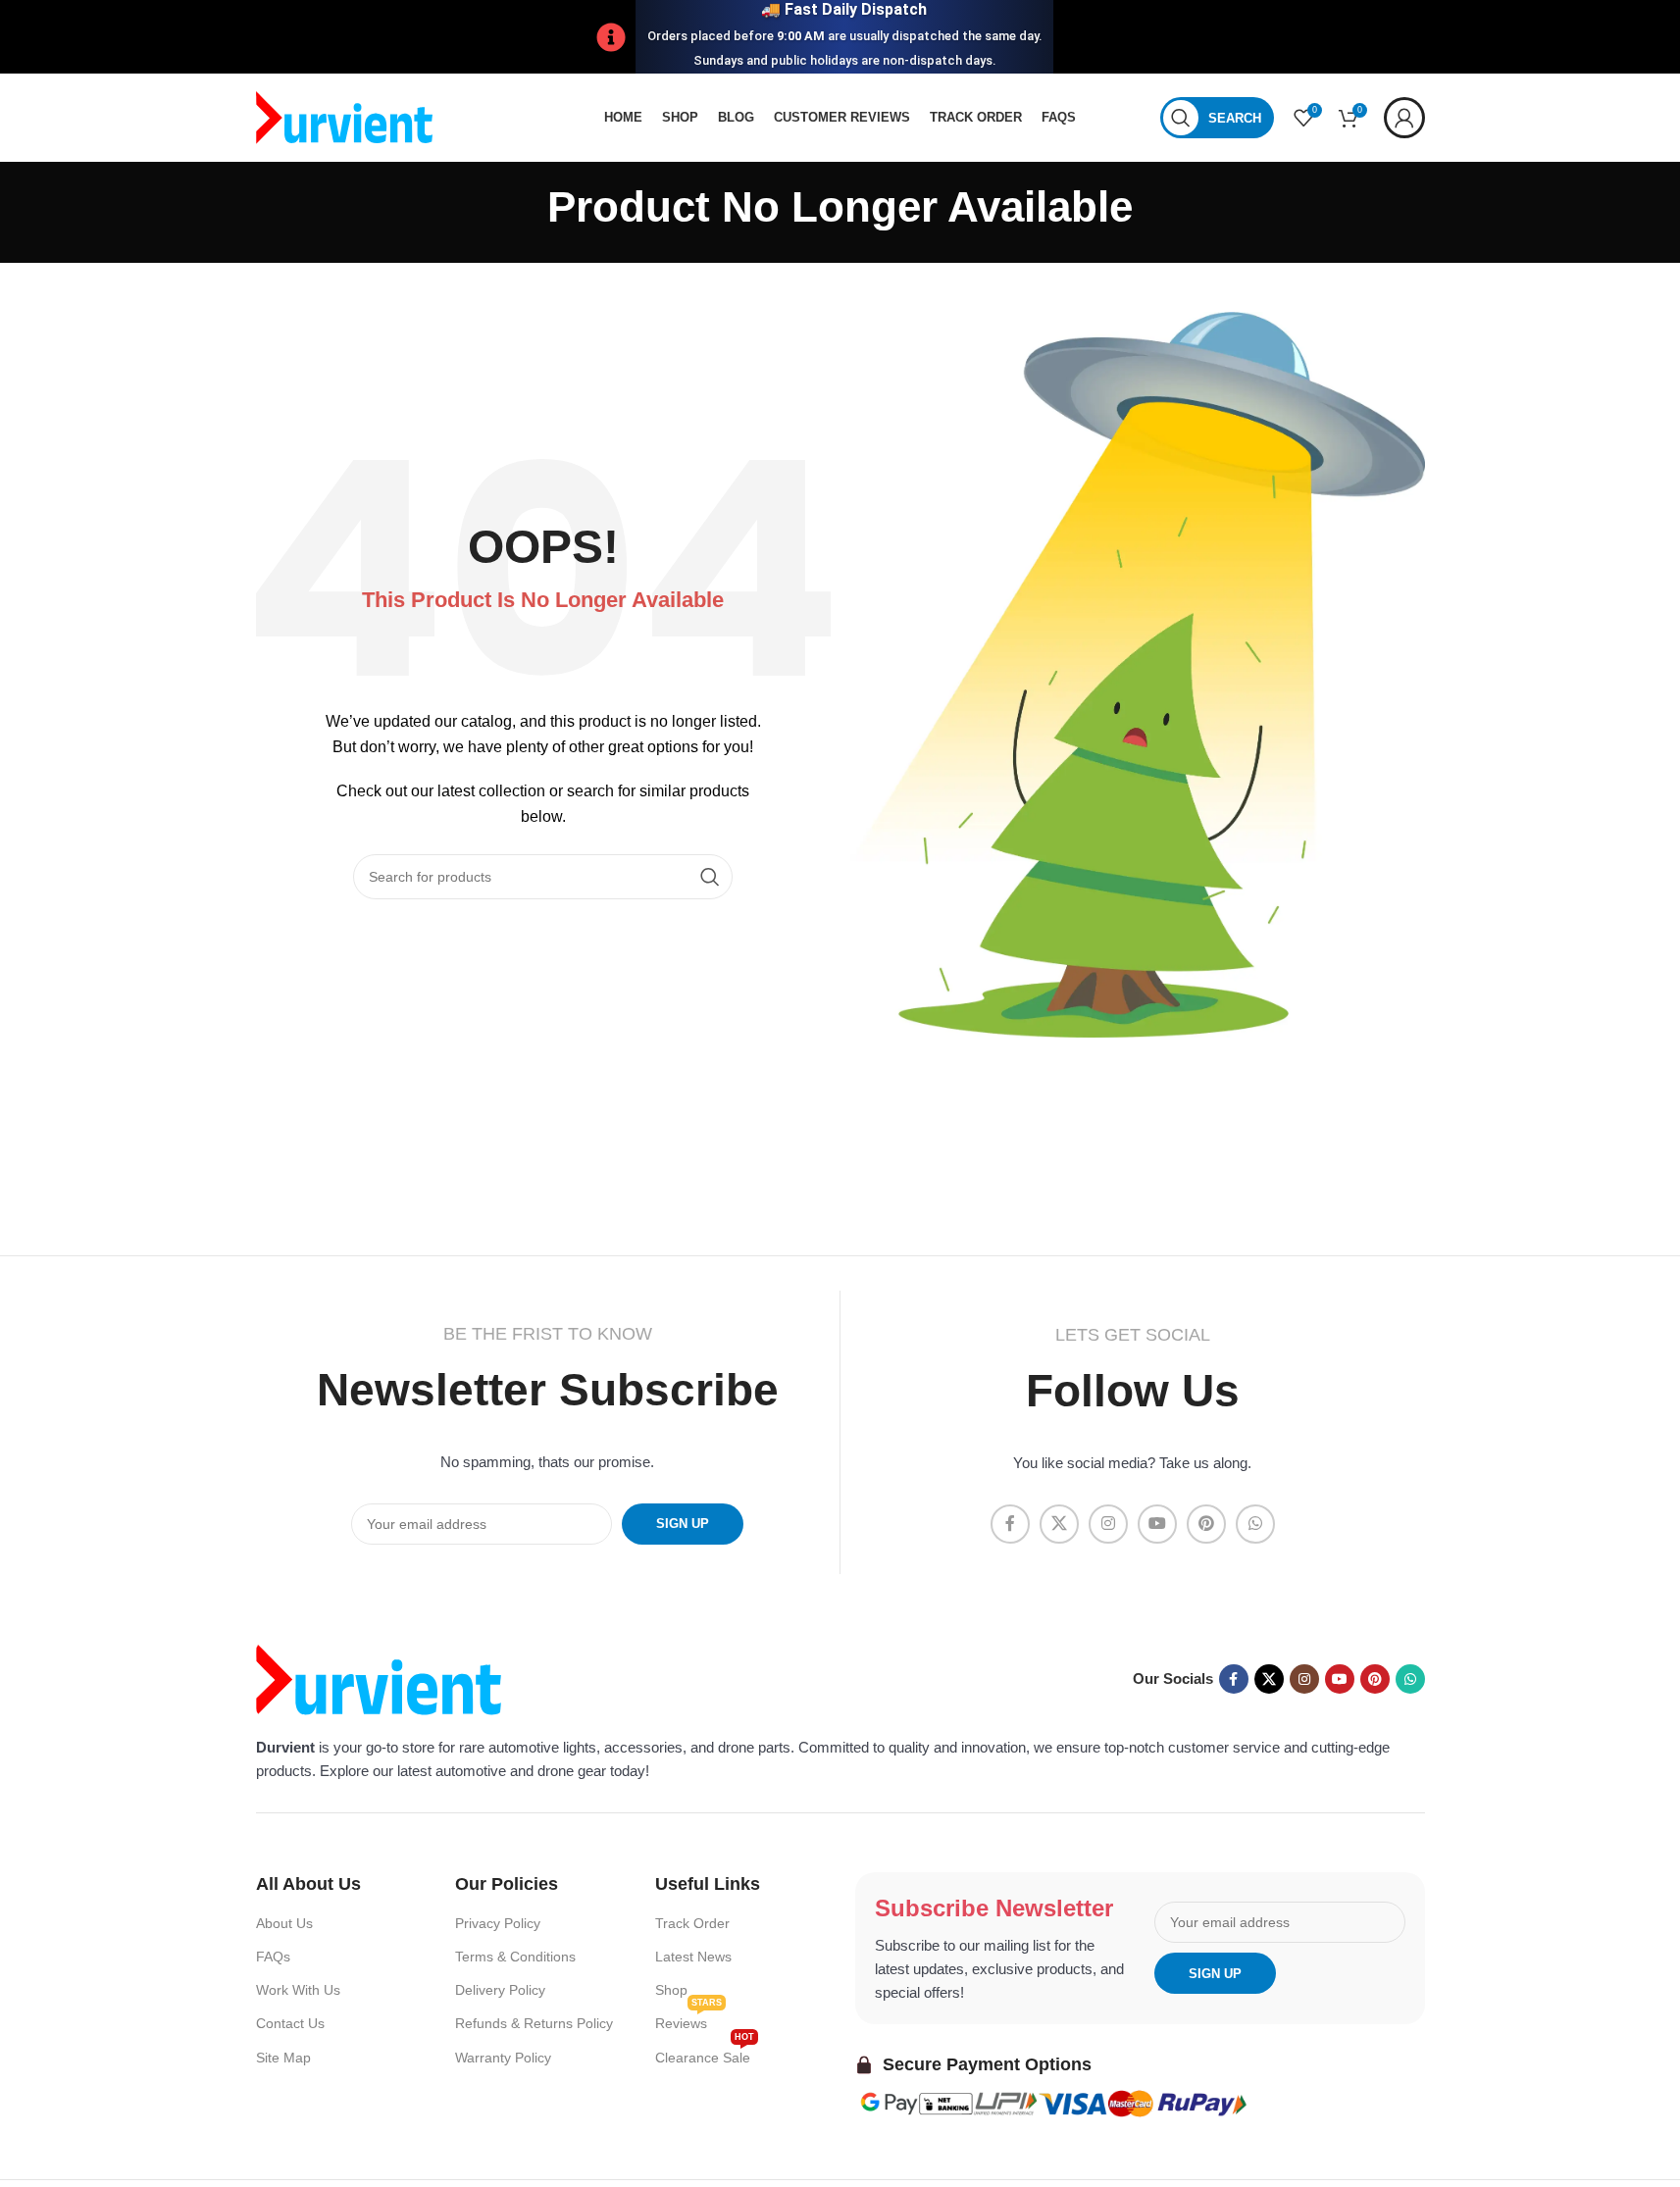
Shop (671, 1990)
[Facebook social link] (1010, 1524)
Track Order (692, 1923)
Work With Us (298, 1990)
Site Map (283, 2058)
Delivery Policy (500, 1990)
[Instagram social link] (1108, 1524)
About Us (284, 1923)
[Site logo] (344, 116)
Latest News (693, 1957)
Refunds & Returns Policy (534, 2023)
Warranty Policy (503, 2058)
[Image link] (379, 1678)
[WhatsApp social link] (1255, 1524)
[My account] (1404, 118)
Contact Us (290, 2023)
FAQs (273, 1957)
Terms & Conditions (515, 1957)
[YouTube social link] (1157, 1524)
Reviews (688, 2019)
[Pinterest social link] (1206, 1524)
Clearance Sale (705, 2053)
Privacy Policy (498, 1923)
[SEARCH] (710, 877)
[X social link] (1059, 1524)
